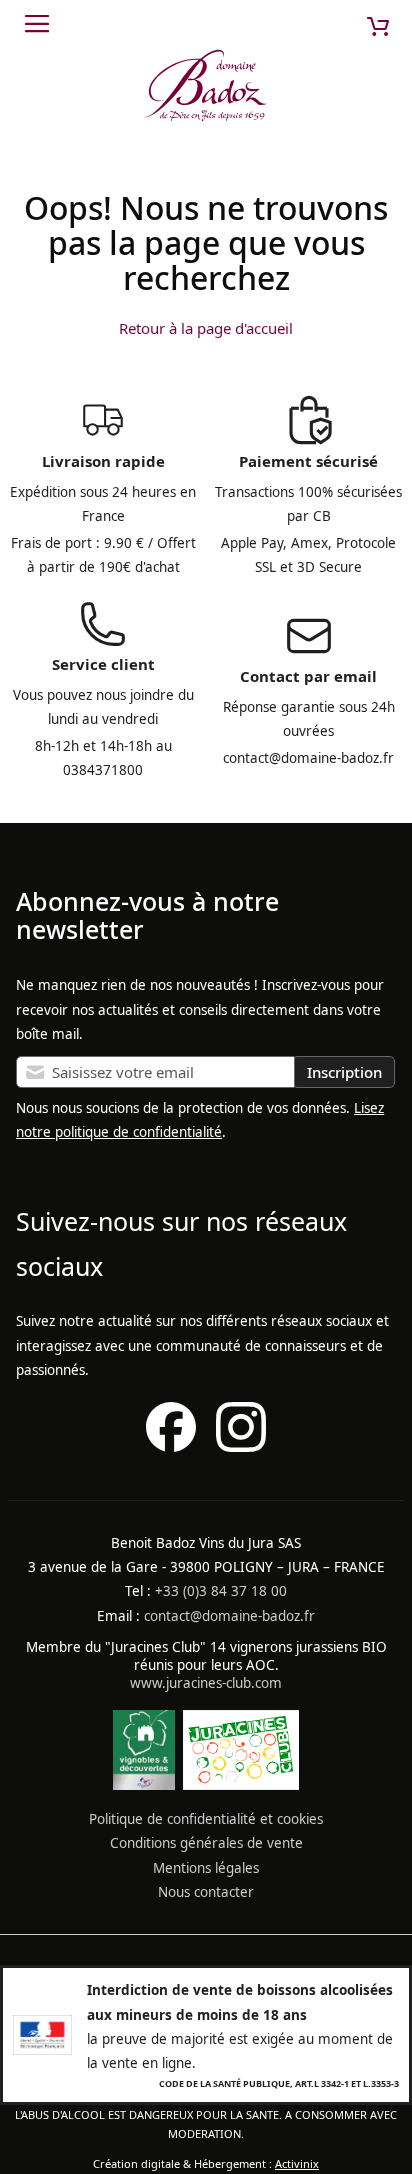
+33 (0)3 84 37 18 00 (221, 1591)
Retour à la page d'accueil (206, 328)
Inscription (344, 1072)
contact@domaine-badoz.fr (229, 1616)
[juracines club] (241, 1785)
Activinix (297, 2163)
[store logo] (206, 89)
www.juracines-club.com (206, 1683)
